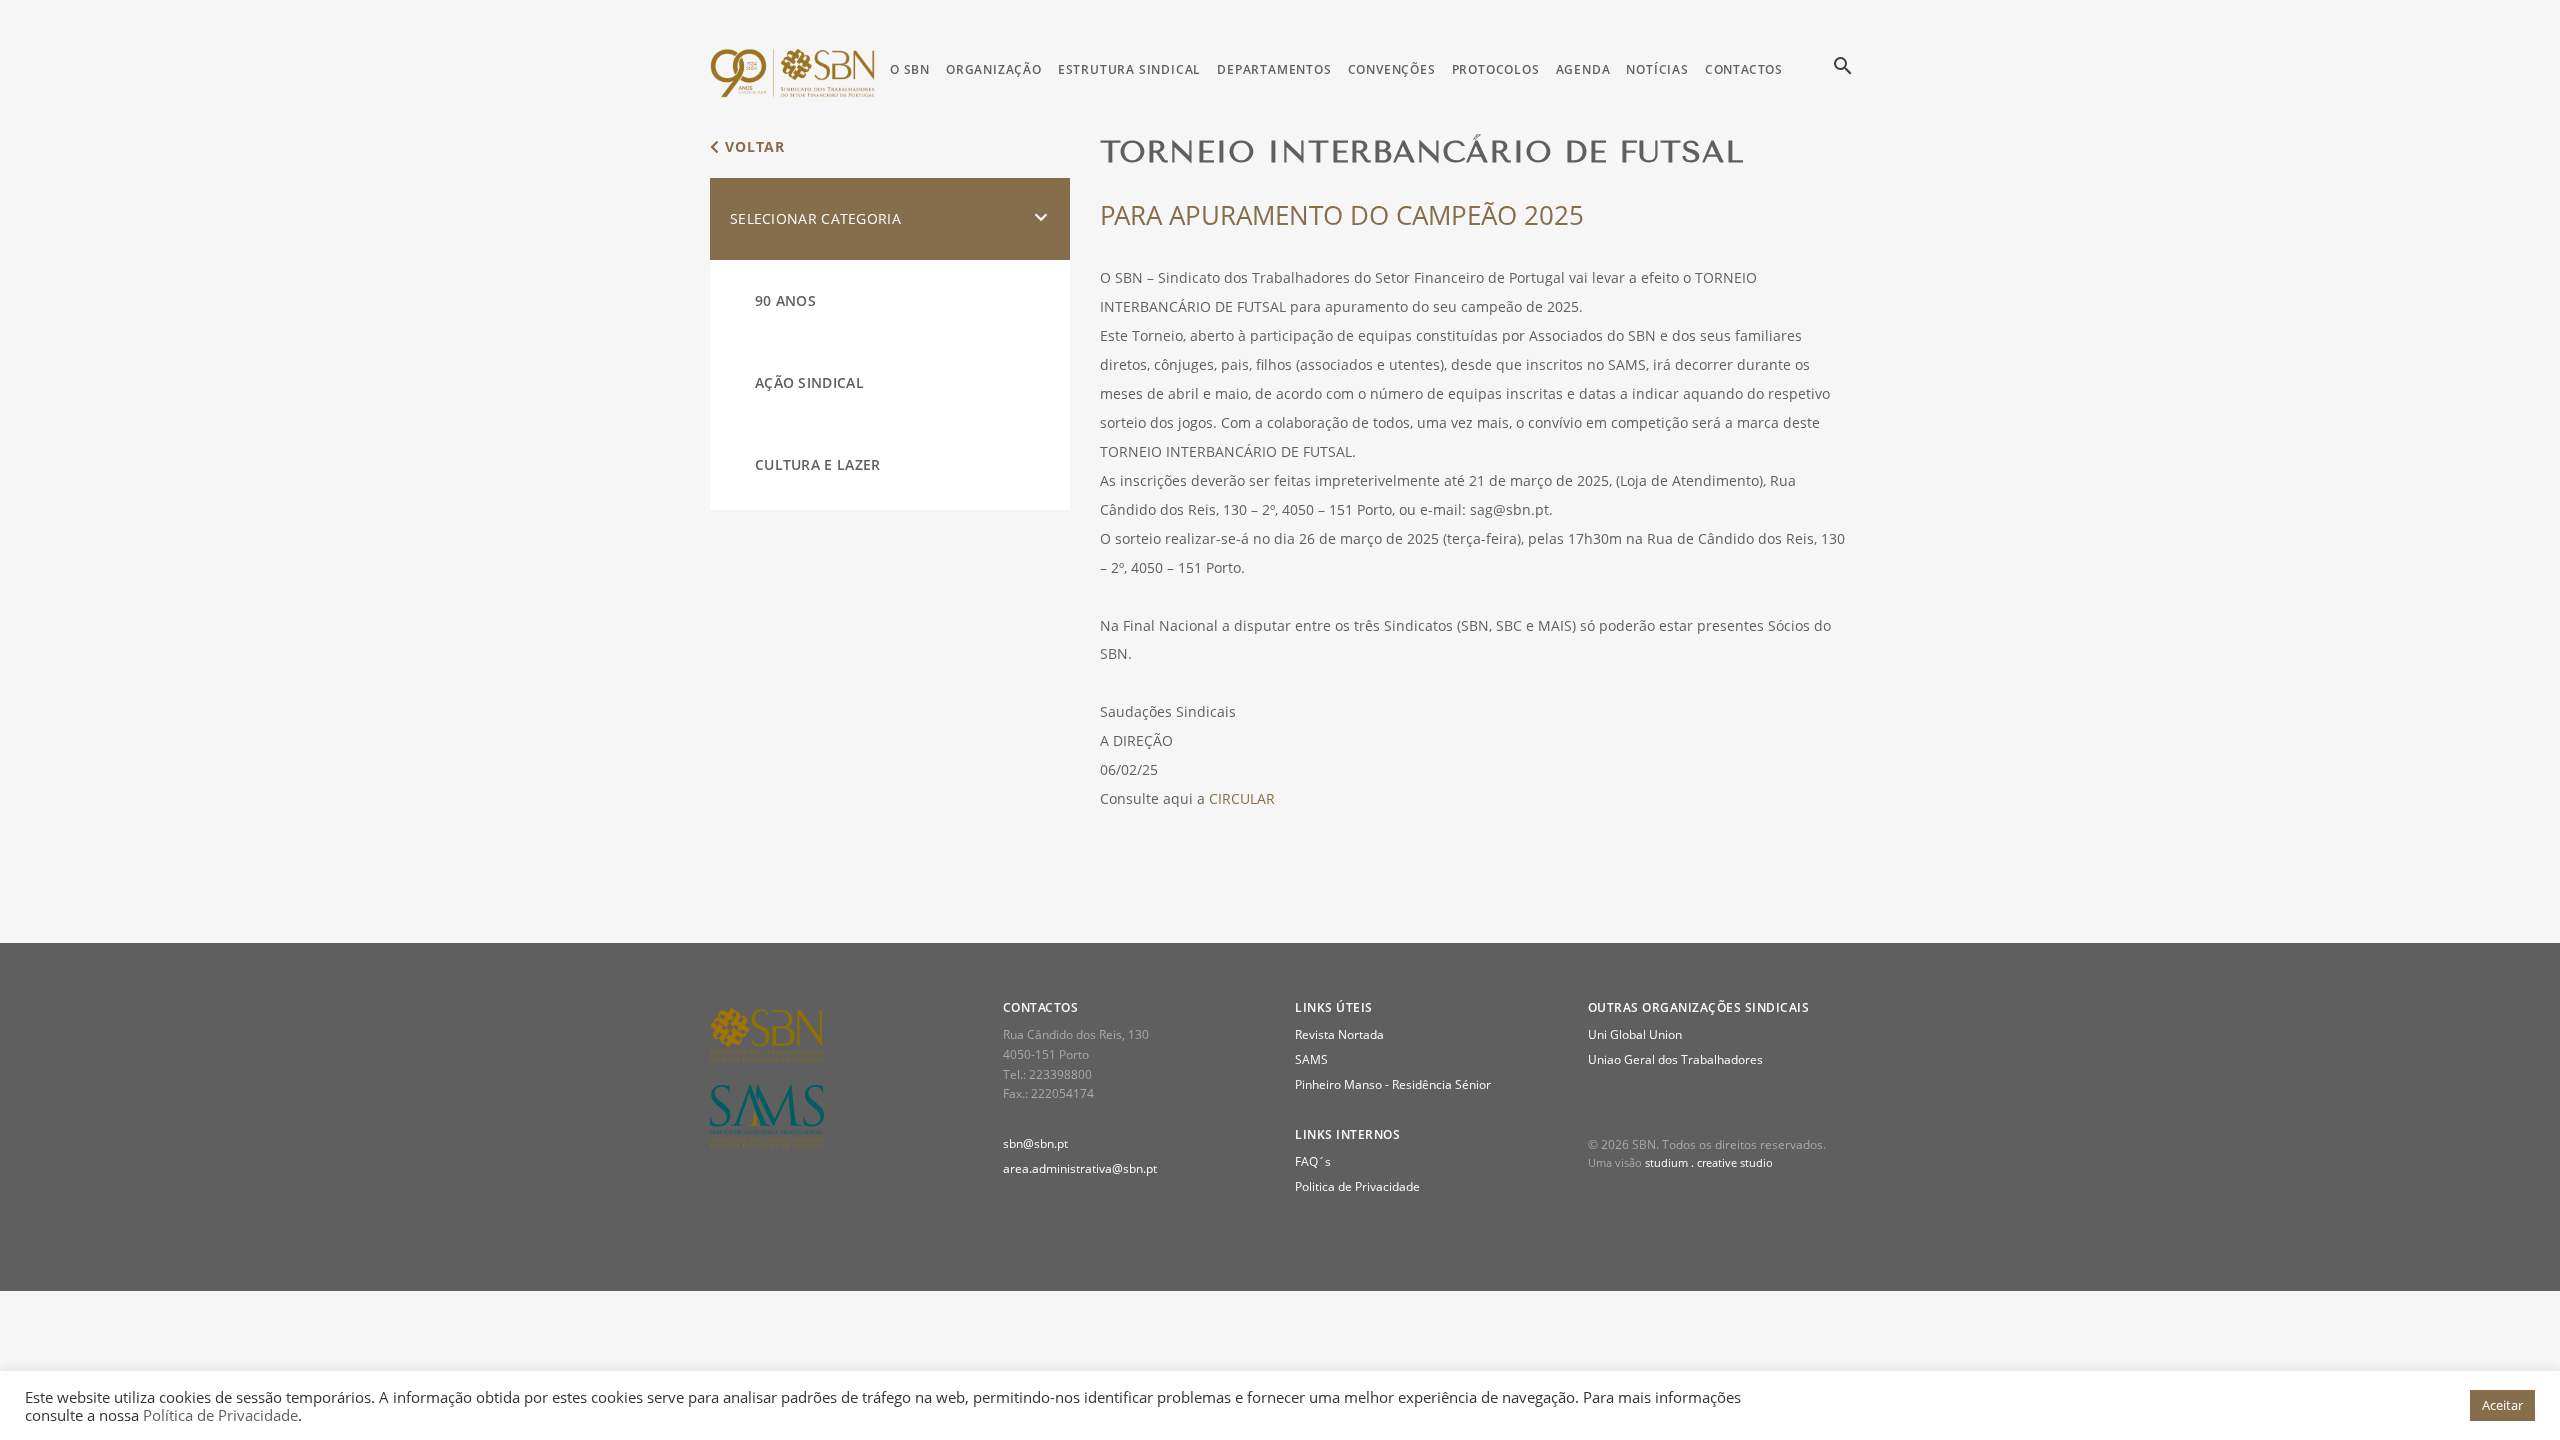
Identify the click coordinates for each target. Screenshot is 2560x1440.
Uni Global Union (1635, 1034)
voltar (752, 146)
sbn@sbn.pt (1035, 1143)
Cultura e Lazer (818, 464)
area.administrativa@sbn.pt (1080, 1168)
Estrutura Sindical (1129, 69)
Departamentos (1274, 69)
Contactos (1744, 69)
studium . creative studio (1709, 1162)
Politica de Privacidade (1357, 1186)
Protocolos (1496, 69)
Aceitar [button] (2502, 1405)
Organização (994, 69)
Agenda (1583, 69)
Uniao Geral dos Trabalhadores (1675, 1059)
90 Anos (785, 300)
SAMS (1311, 1059)
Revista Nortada (1339, 1034)
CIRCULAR (1242, 798)
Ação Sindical (809, 382)
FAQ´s (1313, 1161)
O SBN (910, 69)
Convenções (1392, 69)
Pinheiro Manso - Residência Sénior (1393, 1084)
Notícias (1657, 69)
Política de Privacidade (220, 1415)
